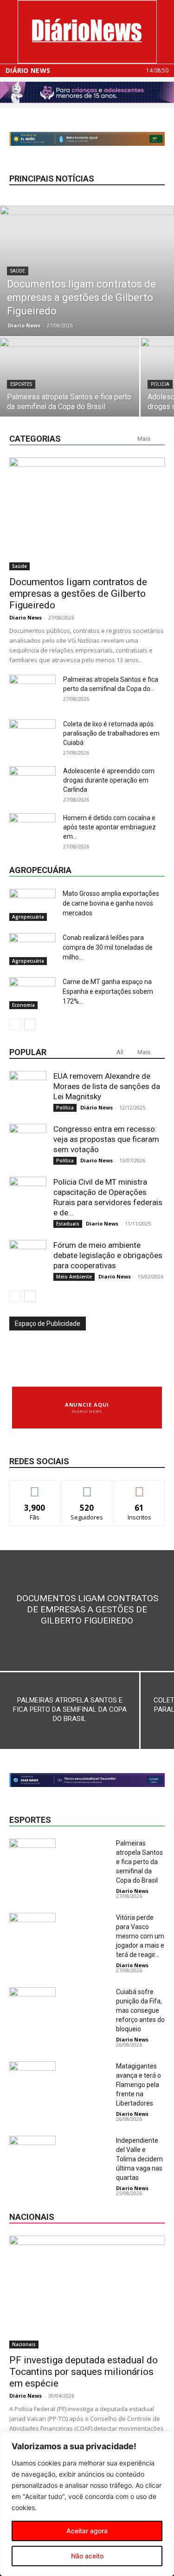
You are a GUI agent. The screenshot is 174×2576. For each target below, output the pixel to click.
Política (65, 1108)
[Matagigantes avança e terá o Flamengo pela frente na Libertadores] (32, 2077)
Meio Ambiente (74, 1277)
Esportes (21, 384)
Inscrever (140, 1487)
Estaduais (68, 1224)
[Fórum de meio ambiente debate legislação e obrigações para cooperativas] (28, 1259)
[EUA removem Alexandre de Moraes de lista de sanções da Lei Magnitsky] (28, 1089)
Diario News (24, 325)
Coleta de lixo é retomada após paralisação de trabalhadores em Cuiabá (111, 733)
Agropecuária (28, 917)
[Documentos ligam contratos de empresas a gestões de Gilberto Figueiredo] (87, 271)
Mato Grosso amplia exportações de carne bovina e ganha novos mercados (111, 903)
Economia (23, 1005)
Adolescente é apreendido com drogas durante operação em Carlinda (109, 780)
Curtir (35, 1487)
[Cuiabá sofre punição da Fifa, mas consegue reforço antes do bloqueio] (32, 2003)
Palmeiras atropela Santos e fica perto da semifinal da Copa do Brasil (139, 1862)
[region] (87, 2504)
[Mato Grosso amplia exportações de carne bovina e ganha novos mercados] (32, 905)
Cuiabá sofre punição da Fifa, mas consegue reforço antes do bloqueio (140, 2010)
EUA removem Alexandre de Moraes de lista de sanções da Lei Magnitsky (107, 1086)
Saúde (18, 271)
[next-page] (30, 1024)
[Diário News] (87, 32)
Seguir (87, 1487)
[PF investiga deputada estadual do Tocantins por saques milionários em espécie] (87, 2292)
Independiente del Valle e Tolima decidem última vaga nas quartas (139, 2159)
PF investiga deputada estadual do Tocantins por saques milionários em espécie (84, 2372)
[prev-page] (15, 1024)
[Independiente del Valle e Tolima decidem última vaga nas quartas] (32, 2152)
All (120, 1052)
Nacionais (24, 2344)
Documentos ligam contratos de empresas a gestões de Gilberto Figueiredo (78, 593)
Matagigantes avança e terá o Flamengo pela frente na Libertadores (139, 2085)
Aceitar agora (87, 2531)
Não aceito (87, 2556)
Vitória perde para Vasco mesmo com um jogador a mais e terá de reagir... (140, 1936)
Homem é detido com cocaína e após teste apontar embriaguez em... (110, 827)
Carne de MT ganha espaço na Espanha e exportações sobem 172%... (108, 991)
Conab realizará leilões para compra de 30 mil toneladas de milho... (108, 947)
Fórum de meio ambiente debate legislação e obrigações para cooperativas (108, 1255)
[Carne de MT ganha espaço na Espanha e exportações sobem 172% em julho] (32, 993)
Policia (160, 384)
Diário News (28, 71)
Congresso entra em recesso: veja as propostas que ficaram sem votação (106, 1139)
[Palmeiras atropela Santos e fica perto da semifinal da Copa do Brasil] (70, 390)
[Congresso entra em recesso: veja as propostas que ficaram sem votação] (28, 1142)
